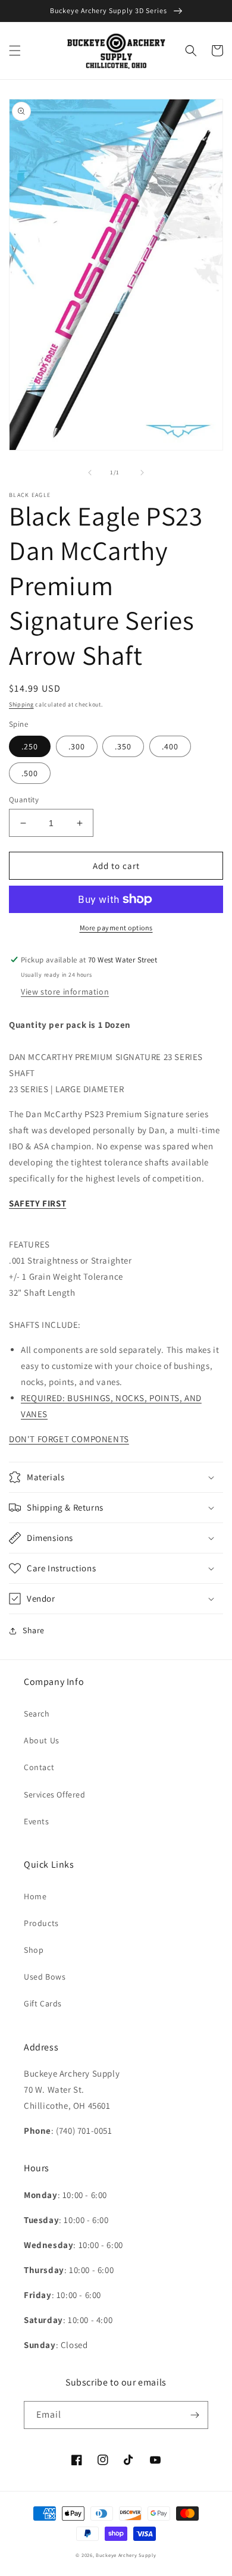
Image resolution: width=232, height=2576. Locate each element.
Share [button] (34, 1630)
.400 (170, 746)
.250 (30, 746)
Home (35, 1896)
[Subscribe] (195, 2415)
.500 (30, 773)
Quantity (24, 800)
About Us (42, 1740)
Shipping (21, 704)
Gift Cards (43, 2003)
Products (41, 1923)
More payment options (116, 928)
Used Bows (45, 1977)
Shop (34, 1950)
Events (37, 1821)
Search (37, 1714)
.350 (123, 746)
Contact (39, 1767)
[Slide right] (142, 473)
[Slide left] (90, 473)
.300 (77, 746)
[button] (15, 51)
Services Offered (55, 1795)
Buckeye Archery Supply (126, 2555)
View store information (65, 992)
